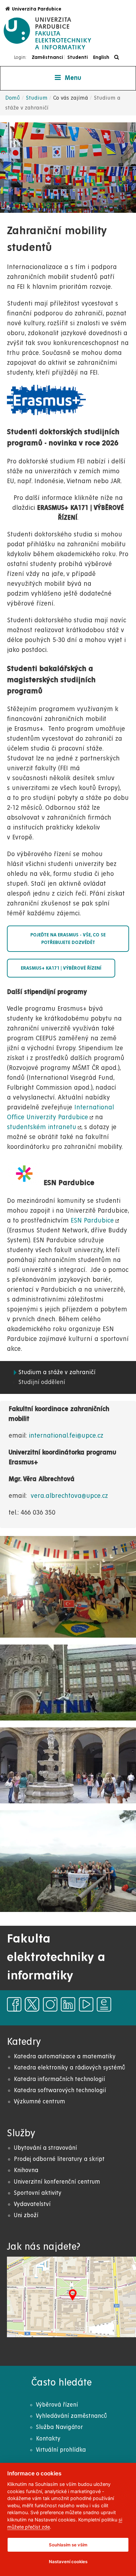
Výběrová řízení (57, 2405)
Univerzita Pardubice (37, 9)
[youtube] (86, 2004)
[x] (32, 2004)
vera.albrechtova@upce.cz (69, 1496)
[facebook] (14, 2004)
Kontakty (48, 2439)
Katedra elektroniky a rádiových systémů (69, 2068)
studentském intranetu (42, 1127)
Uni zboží (26, 2215)
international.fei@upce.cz (66, 1436)
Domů (13, 98)
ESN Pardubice (92, 1221)
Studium (37, 98)
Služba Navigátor (59, 2427)
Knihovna (26, 2170)
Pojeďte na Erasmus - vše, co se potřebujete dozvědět (68, 939)
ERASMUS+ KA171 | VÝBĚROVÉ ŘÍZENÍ (61, 968)
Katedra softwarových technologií (60, 2090)
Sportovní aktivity (38, 2193)
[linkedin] (68, 2004)
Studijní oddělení (42, 1382)
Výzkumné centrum (39, 2102)
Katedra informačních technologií (59, 2079)
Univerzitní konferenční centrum (57, 2182)
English (101, 57)
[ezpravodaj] (104, 2004)
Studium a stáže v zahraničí (57, 1372)
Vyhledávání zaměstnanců (71, 2416)
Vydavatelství (32, 2204)
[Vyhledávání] (118, 57)
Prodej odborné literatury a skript (59, 2159)
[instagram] (50, 2004)
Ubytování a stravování (45, 2148)
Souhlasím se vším (68, 2545)
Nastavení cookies (68, 2562)
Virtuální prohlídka (61, 2450)
